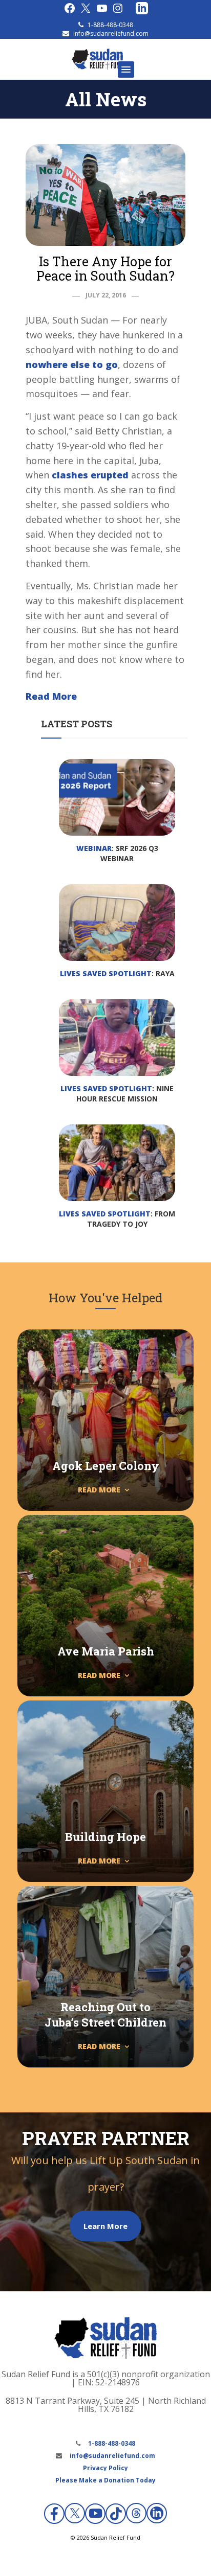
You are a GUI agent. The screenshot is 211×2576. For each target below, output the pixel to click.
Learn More (105, 2226)
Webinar (94, 848)
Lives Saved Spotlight (106, 973)
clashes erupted (90, 475)
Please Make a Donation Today (105, 2480)
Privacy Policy (105, 2468)
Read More (51, 696)
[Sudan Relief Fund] (97, 67)
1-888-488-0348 (110, 25)
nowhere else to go (72, 364)
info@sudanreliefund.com (111, 33)
